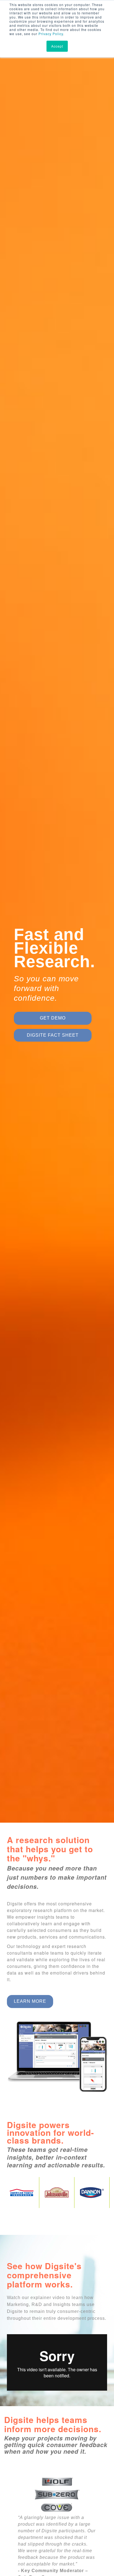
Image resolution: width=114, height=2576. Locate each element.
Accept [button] (57, 46)
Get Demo (53, 1018)
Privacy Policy (51, 34)
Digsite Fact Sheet (53, 1035)
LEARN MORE (30, 2001)
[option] (57, 921)
